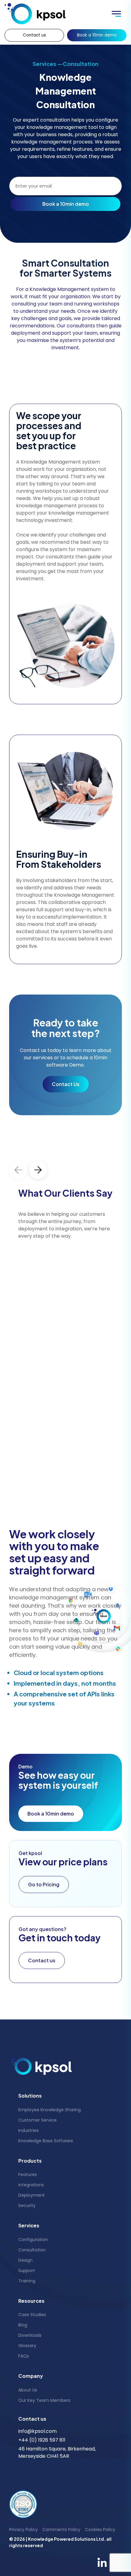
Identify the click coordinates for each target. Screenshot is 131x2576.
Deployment (32, 2195)
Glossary (27, 2346)
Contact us (34, 35)
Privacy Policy (23, 2529)
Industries (28, 2130)
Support (27, 2271)
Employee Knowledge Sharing (50, 2110)
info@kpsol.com (37, 2431)
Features (28, 2174)
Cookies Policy (100, 2529)
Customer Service (37, 2120)
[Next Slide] (38, 1170)
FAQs (24, 2356)
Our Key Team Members (44, 2400)
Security (27, 2205)
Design (25, 2260)
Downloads (30, 2335)
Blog (23, 2325)
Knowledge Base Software (46, 2141)
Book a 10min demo (97, 35)
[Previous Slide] (18, 1170)
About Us (28, 2390)
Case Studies (32, 2315)
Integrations (31, 2185)
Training (27, 2281)
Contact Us (66, 1084)
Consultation (32, 2250)
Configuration (33, 2240)
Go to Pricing (44, 1884)
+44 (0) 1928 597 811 (42, 2440)
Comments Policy (61, 2529)
